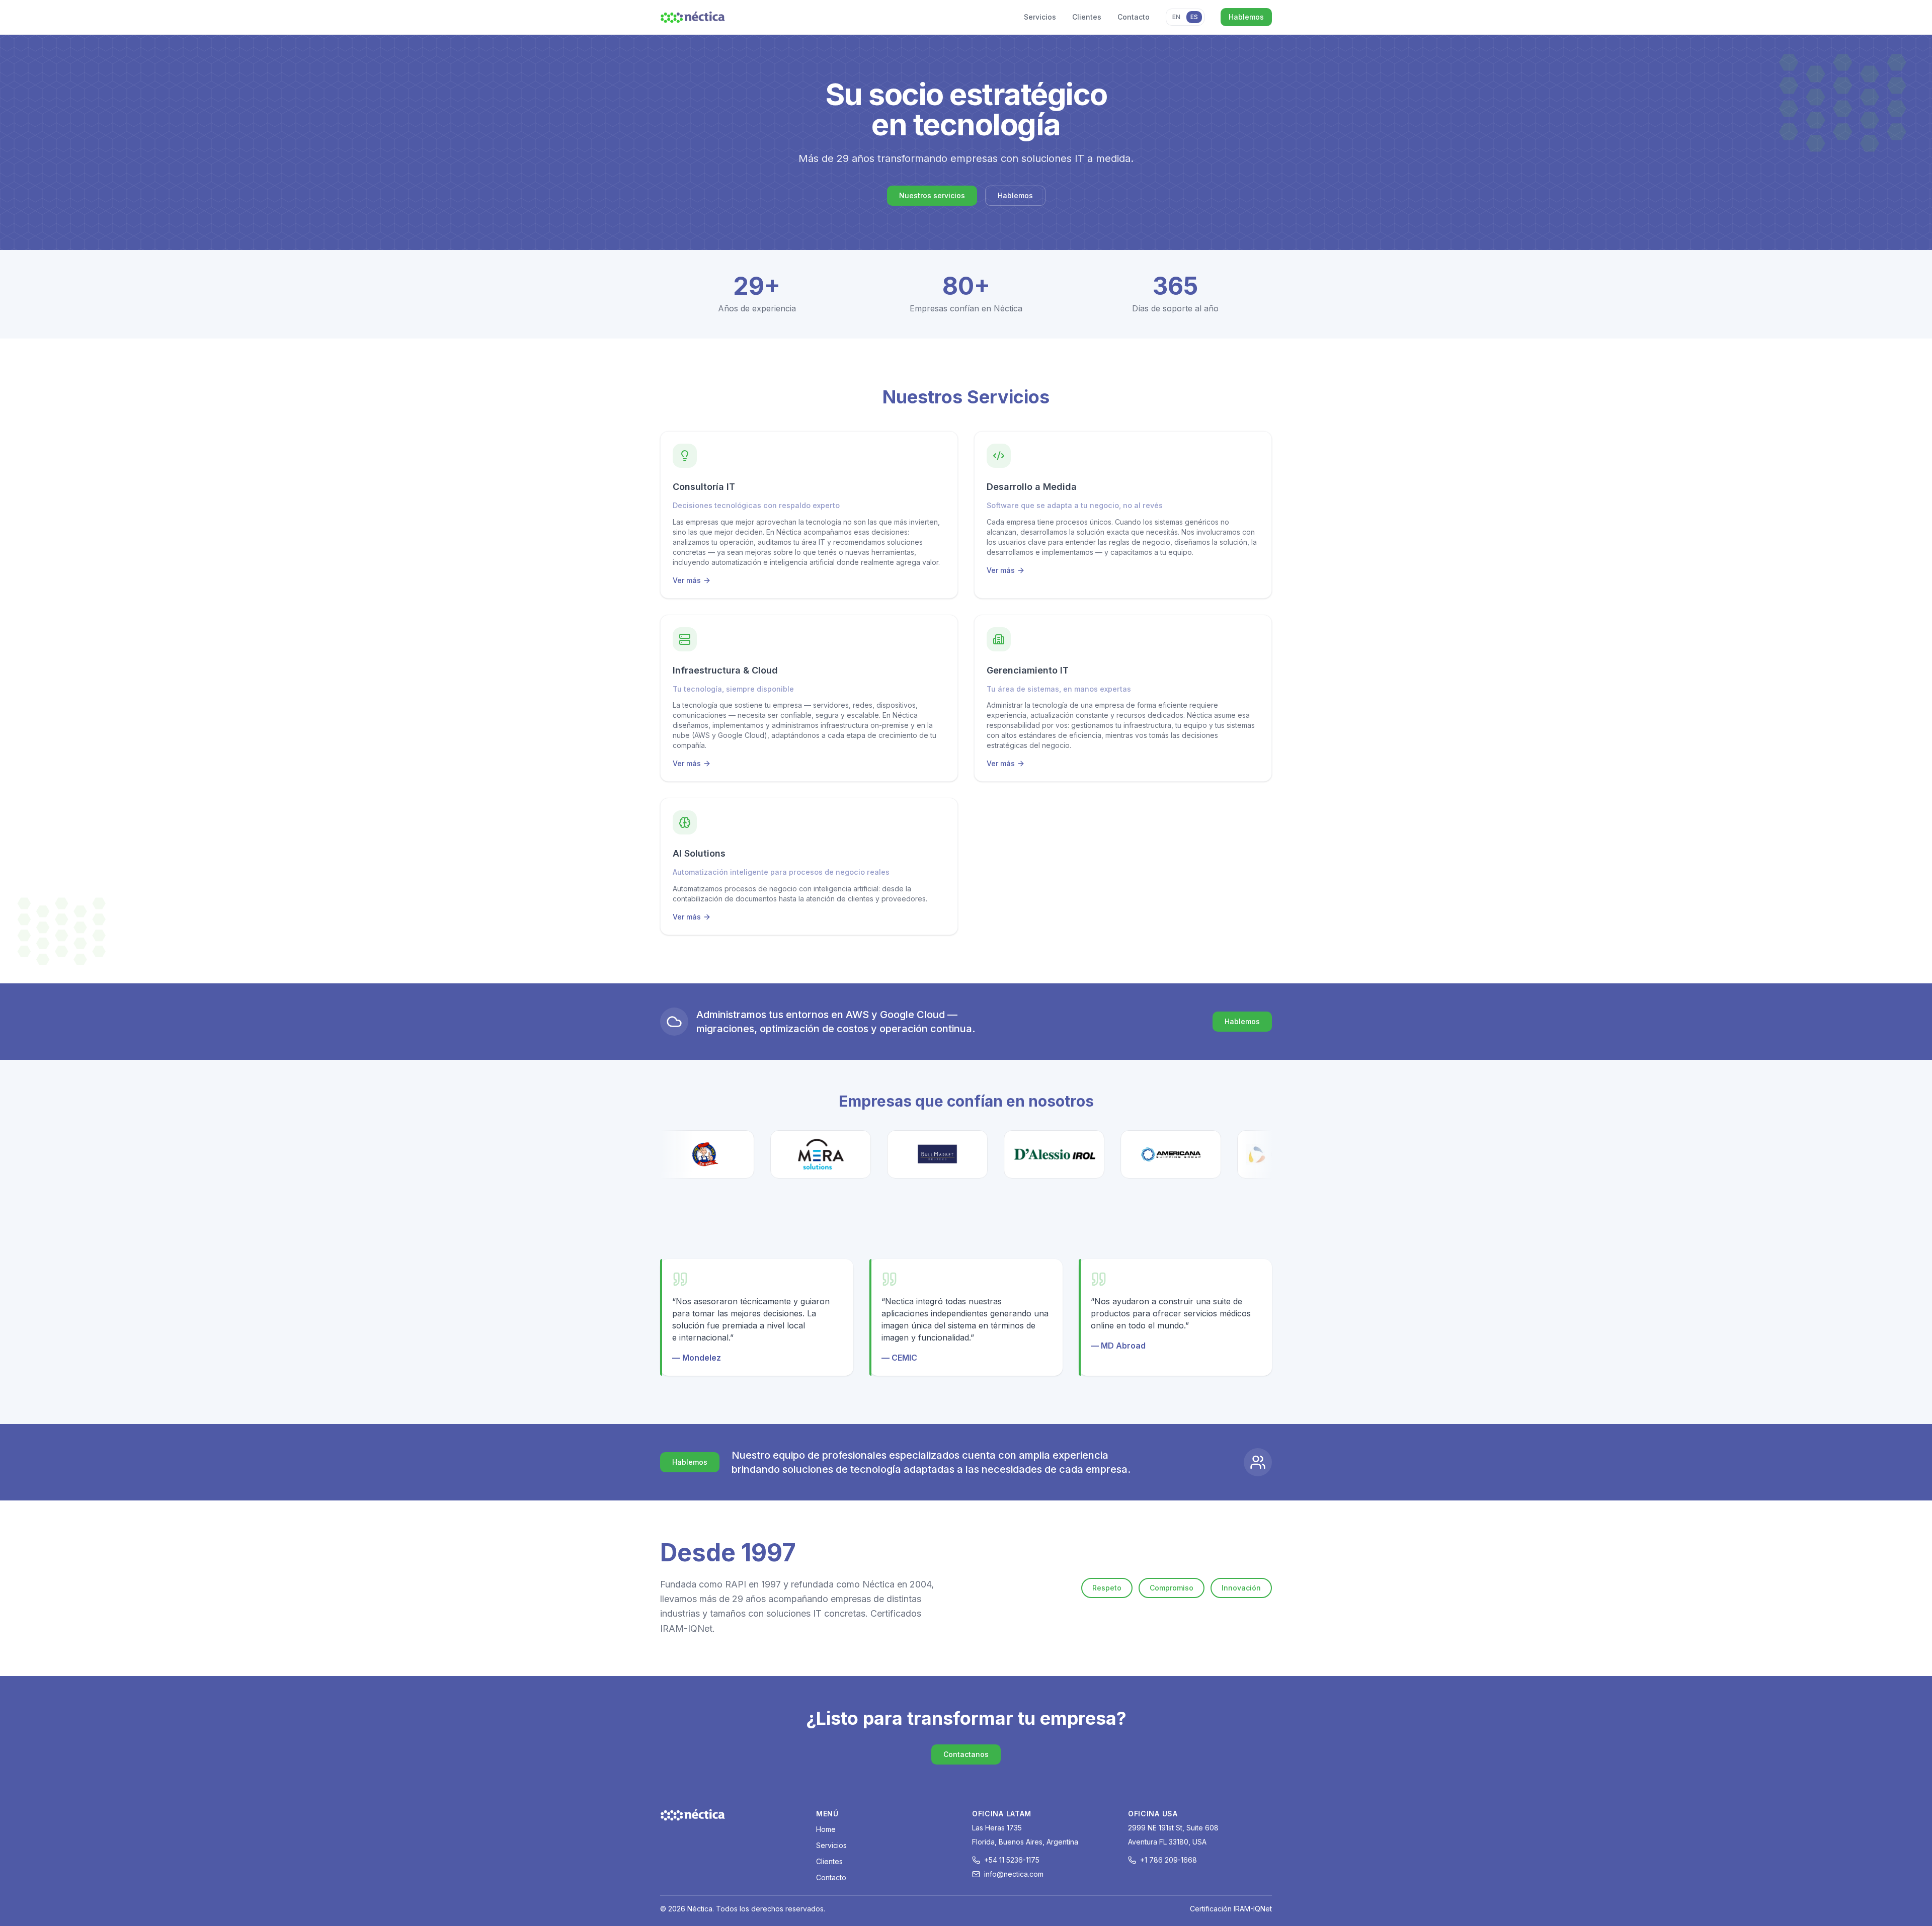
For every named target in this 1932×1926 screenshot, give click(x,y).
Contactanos (966, 1754)
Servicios (1040, 17)
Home (826, 1829)
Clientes (1087, 17)
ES (1194, 17)
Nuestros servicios (932, 195)
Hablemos (1246, 17)
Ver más (692, 581)
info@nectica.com (1014, 1874)
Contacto (1134, 17)
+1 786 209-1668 (1169, 1860)
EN (1176, 17)
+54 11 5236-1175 (1012, 1860)
